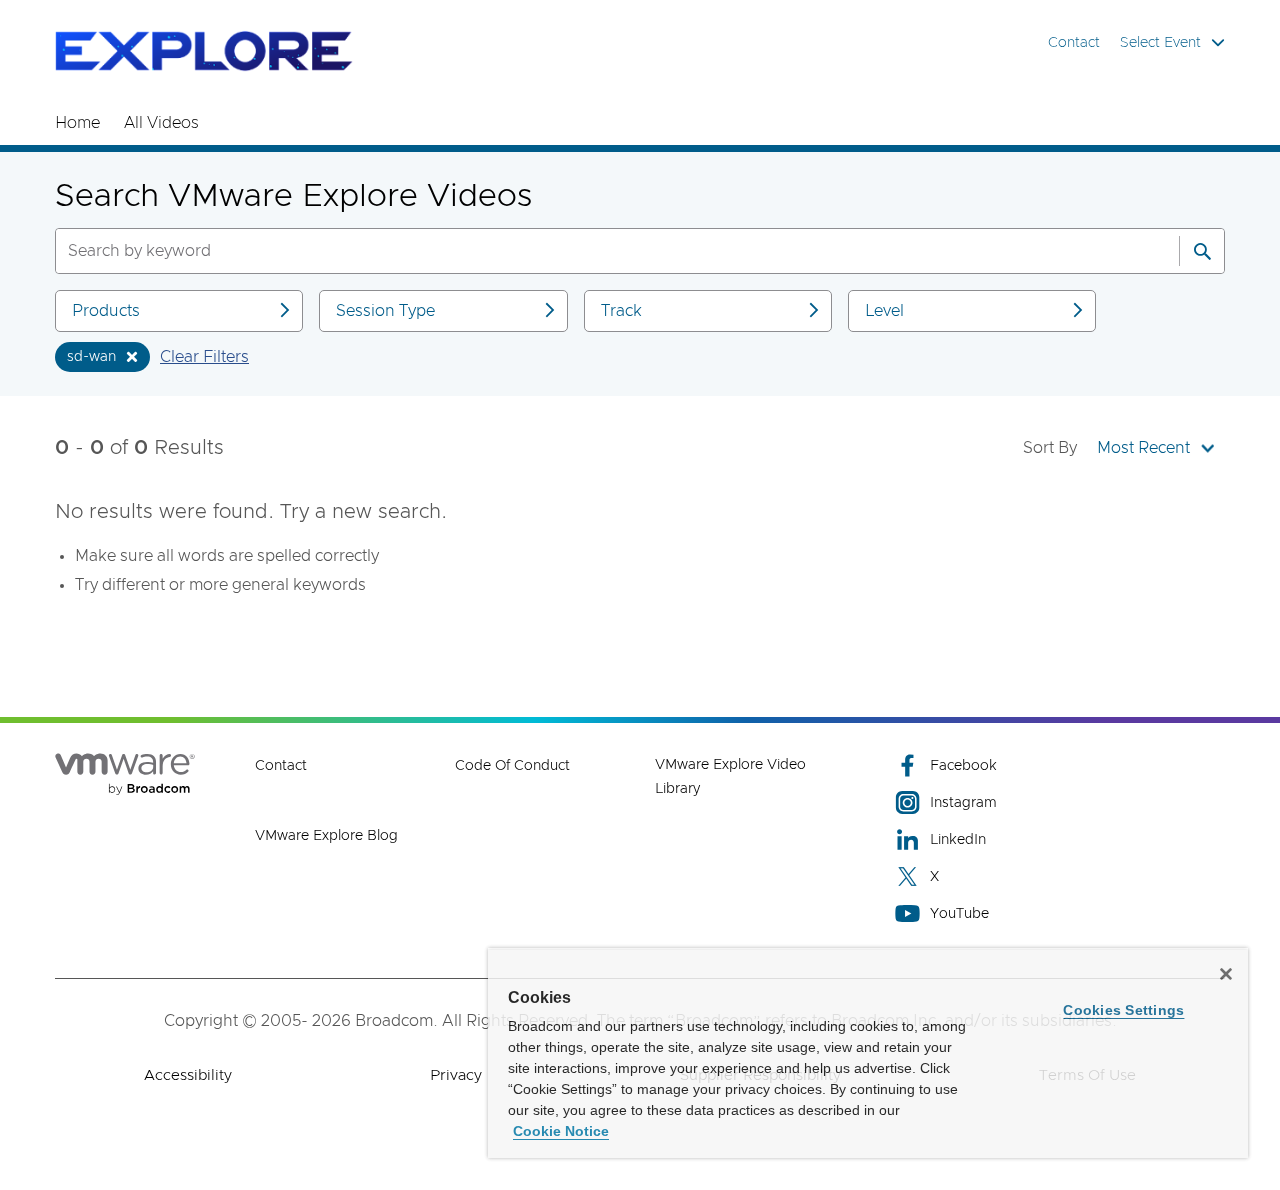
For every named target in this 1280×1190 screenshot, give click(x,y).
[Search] (1202, 251)
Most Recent (1143, 448)
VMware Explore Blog (326, 836)
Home (77, 123)
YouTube (959, 914)
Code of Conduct (512, 766)
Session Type (385, 311)
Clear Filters (204, 357)
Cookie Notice (561, 1131)
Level (884, 311)
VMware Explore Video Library (730, 777)
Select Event (1160, 43)
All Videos (161, 123)
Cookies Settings (1123, 1010)
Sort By (1050, 448)
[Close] (1226, 974)
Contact (1074, 43)
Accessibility (188, 1075)
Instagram (963, 803)
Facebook (963, 766)
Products (106, 311)
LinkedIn (958, 840)
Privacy (456, 1075)
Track (621, 311)
